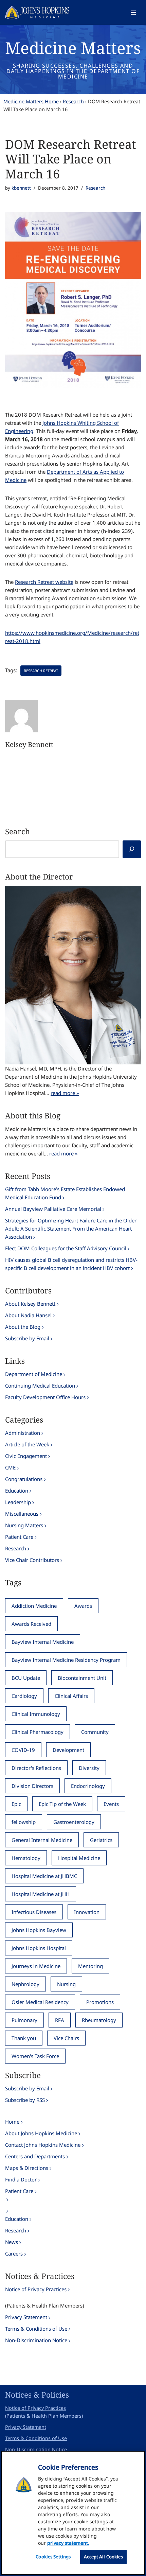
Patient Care (19, 1537)
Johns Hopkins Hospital (39, 1948)
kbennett (21, 188)
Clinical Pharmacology (38, 1732)
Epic (16, 1804)
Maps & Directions (27, 2168)
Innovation (87, 1912)
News (12, 2242)
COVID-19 (23, 1750)
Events (111, 1804)
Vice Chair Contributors (32, 1560)
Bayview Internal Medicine (43, 1642)
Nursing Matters (24, 1525)
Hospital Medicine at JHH (41, 1894)
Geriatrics (101, 1840)
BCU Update (26, 1678)
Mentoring (90, 1966)
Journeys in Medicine (36, 1966)
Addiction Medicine (34, 1606)
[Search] (132, 849)
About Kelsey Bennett (30, 1304)
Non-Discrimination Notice (36, 2340)
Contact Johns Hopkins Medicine (43, 2145)
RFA (60, 2020)
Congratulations (24, 1479)
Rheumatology (99, 2020)
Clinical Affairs (71, 1696)
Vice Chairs (66, 2038)
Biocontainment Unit (82, 1678)
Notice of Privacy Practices (36, 2289)
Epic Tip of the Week (62, 1804)
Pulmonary (24, 2020)
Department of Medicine (34, 1374)
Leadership (18, 1502)
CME (10, 1467)
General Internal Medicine (42, 1840)
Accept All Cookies (103, 2557)
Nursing (66, 1984)
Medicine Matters (73, 48)
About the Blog (23, 1327)
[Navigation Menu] (133, 13)
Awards (83, 1606)
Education (17, 1491)
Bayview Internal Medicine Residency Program (66, 1660)
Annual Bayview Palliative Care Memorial (53, 1209)
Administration (23, 1433)
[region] (73, 2513)
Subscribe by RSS (25, 2100)
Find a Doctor (21, 2179)
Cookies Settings (53, 2557)
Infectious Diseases (34, 1912)
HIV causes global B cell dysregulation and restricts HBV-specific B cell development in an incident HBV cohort (71, 1264)
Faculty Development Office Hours (45, 1397)
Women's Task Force (35, 2056)
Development (68, 1750)
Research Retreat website (44, 582)
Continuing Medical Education (40, 1386)
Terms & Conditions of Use (36, 2329)
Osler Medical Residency (40, 2002)
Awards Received (31, 1624)
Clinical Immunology (36, 1714)
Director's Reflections (36, 1768)
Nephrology (25, 1984)
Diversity (89, 1768)
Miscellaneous (22, 1514)
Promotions (100, 2002)
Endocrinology (88, 1786)
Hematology (26, 1858)
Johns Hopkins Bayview (39, 1930)
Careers (14, 2253)
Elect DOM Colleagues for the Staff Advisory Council (66, 1248)
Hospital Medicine (79, 1858)
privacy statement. (68, 2543)
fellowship (24, 1822)
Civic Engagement (26, 1456)
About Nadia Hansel (28, 1315)
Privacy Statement (26, 2317)
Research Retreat (41, 671)
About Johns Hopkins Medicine (41, 2133)
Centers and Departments (35, 2156)
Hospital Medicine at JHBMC (44, 1876)
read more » (65, 1093)
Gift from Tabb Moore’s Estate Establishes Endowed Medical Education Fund (65, 1193)
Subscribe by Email (27, 1338)
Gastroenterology (74, 1822)
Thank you (24, 2038)
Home (12, 2122)
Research (73, 101)
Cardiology (24, 1696)
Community (95, 1732)
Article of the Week (27, 1444)
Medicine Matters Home (31, 101)
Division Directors (32, 1786)
